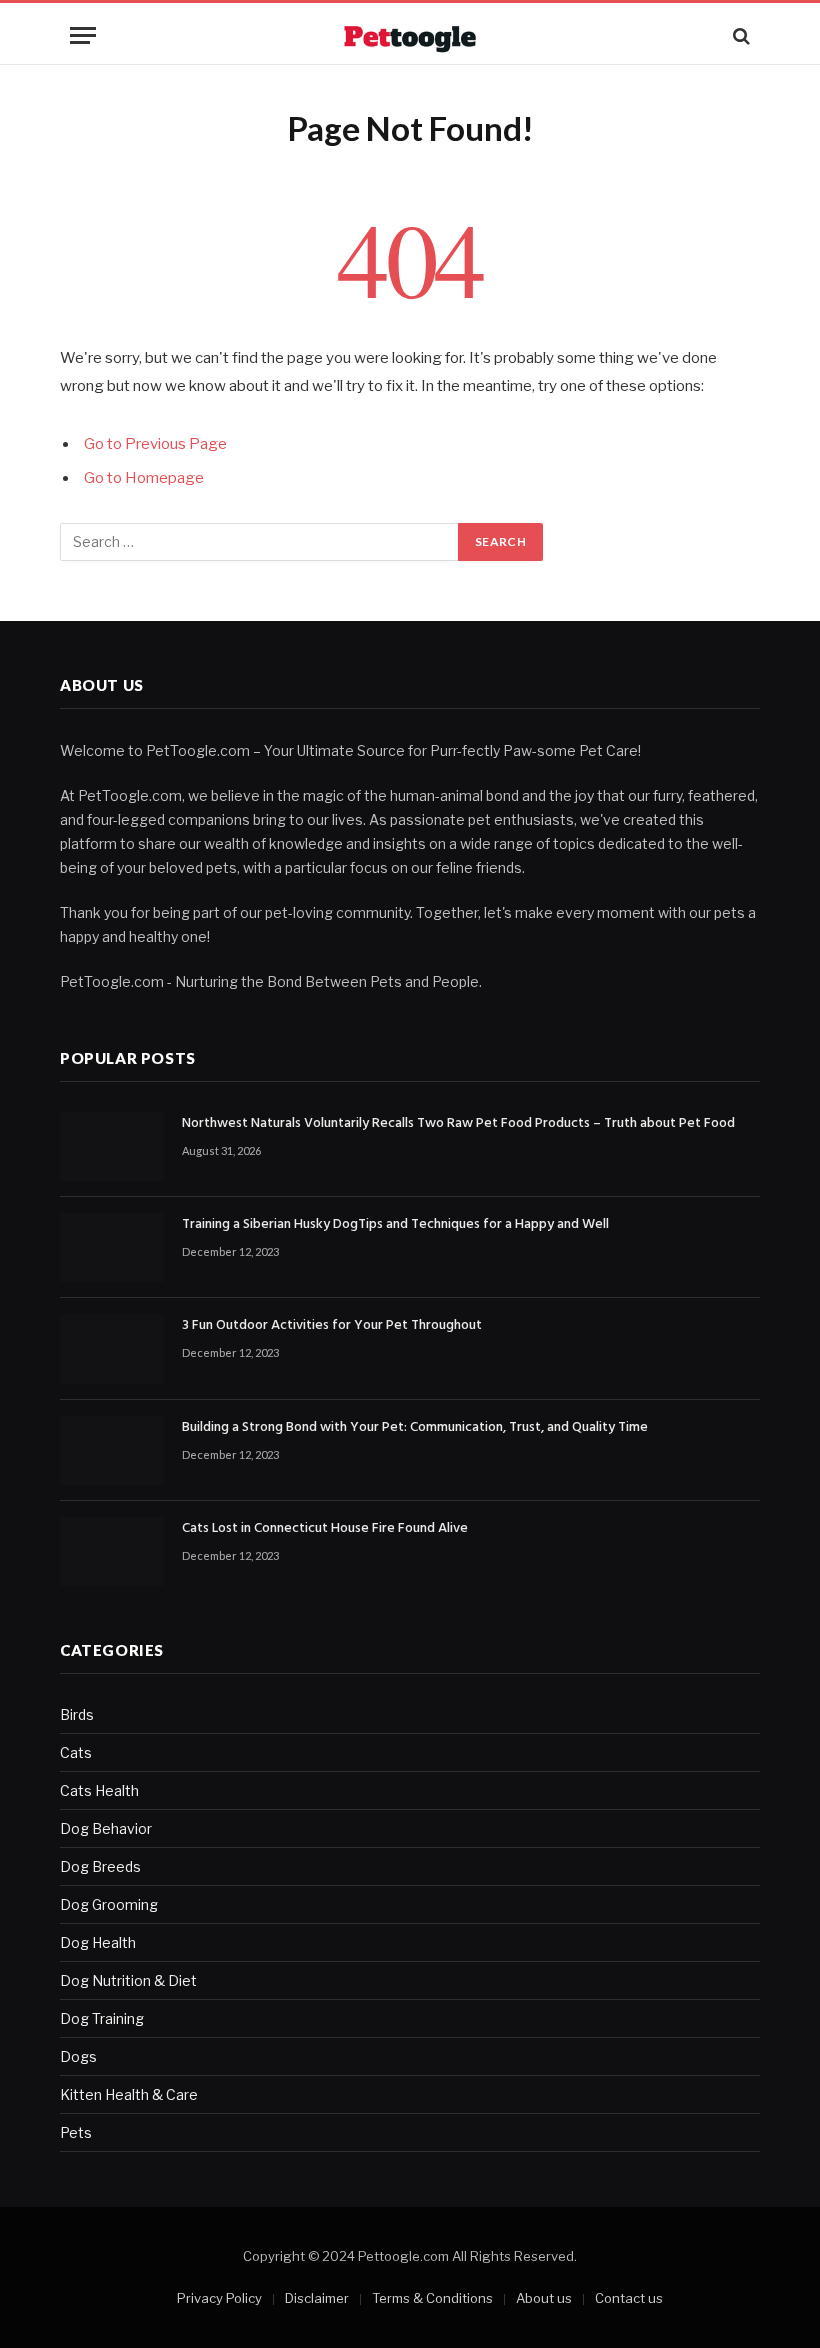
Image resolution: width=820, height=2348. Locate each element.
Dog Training (102, 2018)
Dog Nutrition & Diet (128, 1980)
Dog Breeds (100, 1866)
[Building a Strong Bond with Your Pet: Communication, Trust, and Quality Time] (112, 1450)
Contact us (629, 2298)
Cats (76, 1752)
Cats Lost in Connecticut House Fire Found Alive (325, 1529)
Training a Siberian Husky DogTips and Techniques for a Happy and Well (395, 1225)
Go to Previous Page (155, 444)
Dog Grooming (109, 1904)
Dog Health (98, 1942)
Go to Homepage (144, 478)
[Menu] (83, 35)
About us (544, 2298)
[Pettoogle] (409, 35)
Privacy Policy (219, 2298)
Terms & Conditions (432, 2298)
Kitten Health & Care (129, 2094)
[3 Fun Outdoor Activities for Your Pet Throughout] (112, 1348)
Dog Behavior (106, 1828)
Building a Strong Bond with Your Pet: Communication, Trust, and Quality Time (415, 1428)
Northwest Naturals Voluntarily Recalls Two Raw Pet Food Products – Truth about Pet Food (458, 1124)
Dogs (78, 2056)
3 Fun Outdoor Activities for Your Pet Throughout (332, 1326)
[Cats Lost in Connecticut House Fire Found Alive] (112, 1551)
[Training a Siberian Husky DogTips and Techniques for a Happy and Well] (112, 1247)
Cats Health (99, 1790)
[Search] (739, 35)
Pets (76, 2132)
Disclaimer (317, 2298)
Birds (77, 1714)
